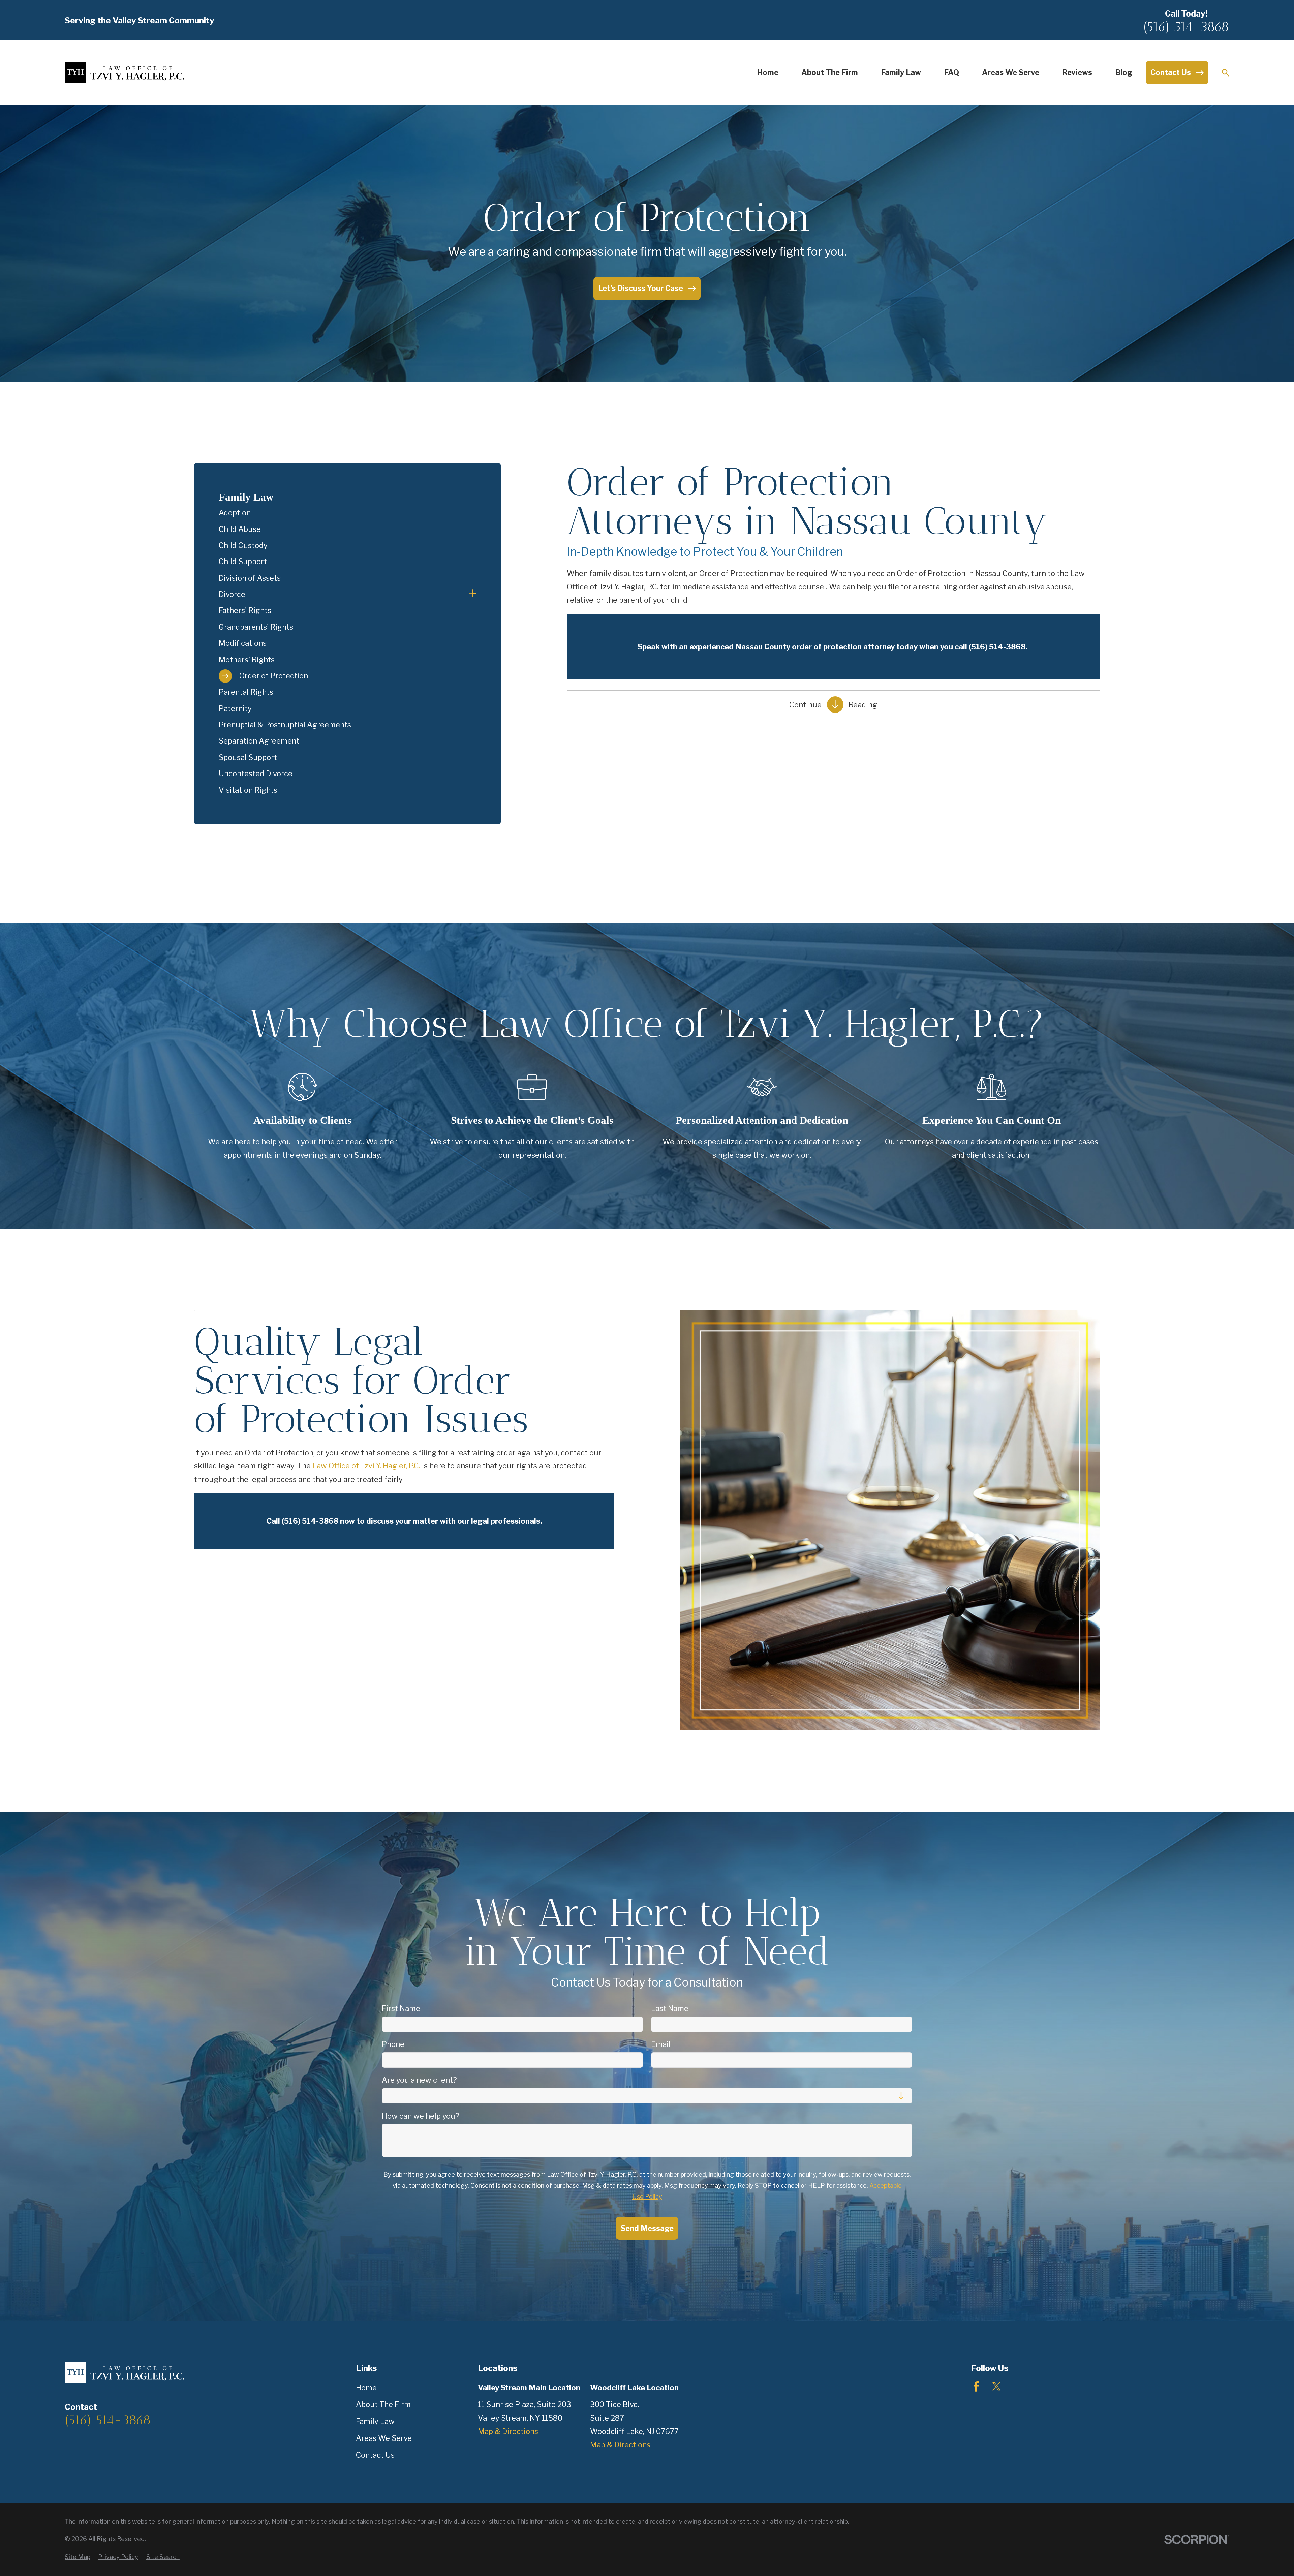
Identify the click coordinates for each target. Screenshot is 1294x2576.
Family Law (375, 2421)
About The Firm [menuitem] (830, 72)
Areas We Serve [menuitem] (1011, 72)
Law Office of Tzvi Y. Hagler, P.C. (366, 1466)
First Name (401, 2008)
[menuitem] (348, 513)
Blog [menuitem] (1124, 72)
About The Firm (383, 2404)
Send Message (647, 2228)
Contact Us (375, 2455)
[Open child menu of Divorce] (472, 595)
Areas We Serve (384, 2438)
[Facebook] (976, 2386)
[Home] (125, 73)
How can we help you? (421, 2116)
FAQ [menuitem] (951, 72)
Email (661, 2044)
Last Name (670, 2008)
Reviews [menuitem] (1077, 72)
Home (366, 2388)
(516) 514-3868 (1186, 26)
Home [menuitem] (768, 72)
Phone (393, 2044)
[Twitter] (997, 2386)
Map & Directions (508, 2431)
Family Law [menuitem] (901, 72)
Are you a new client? (419, 2080)
